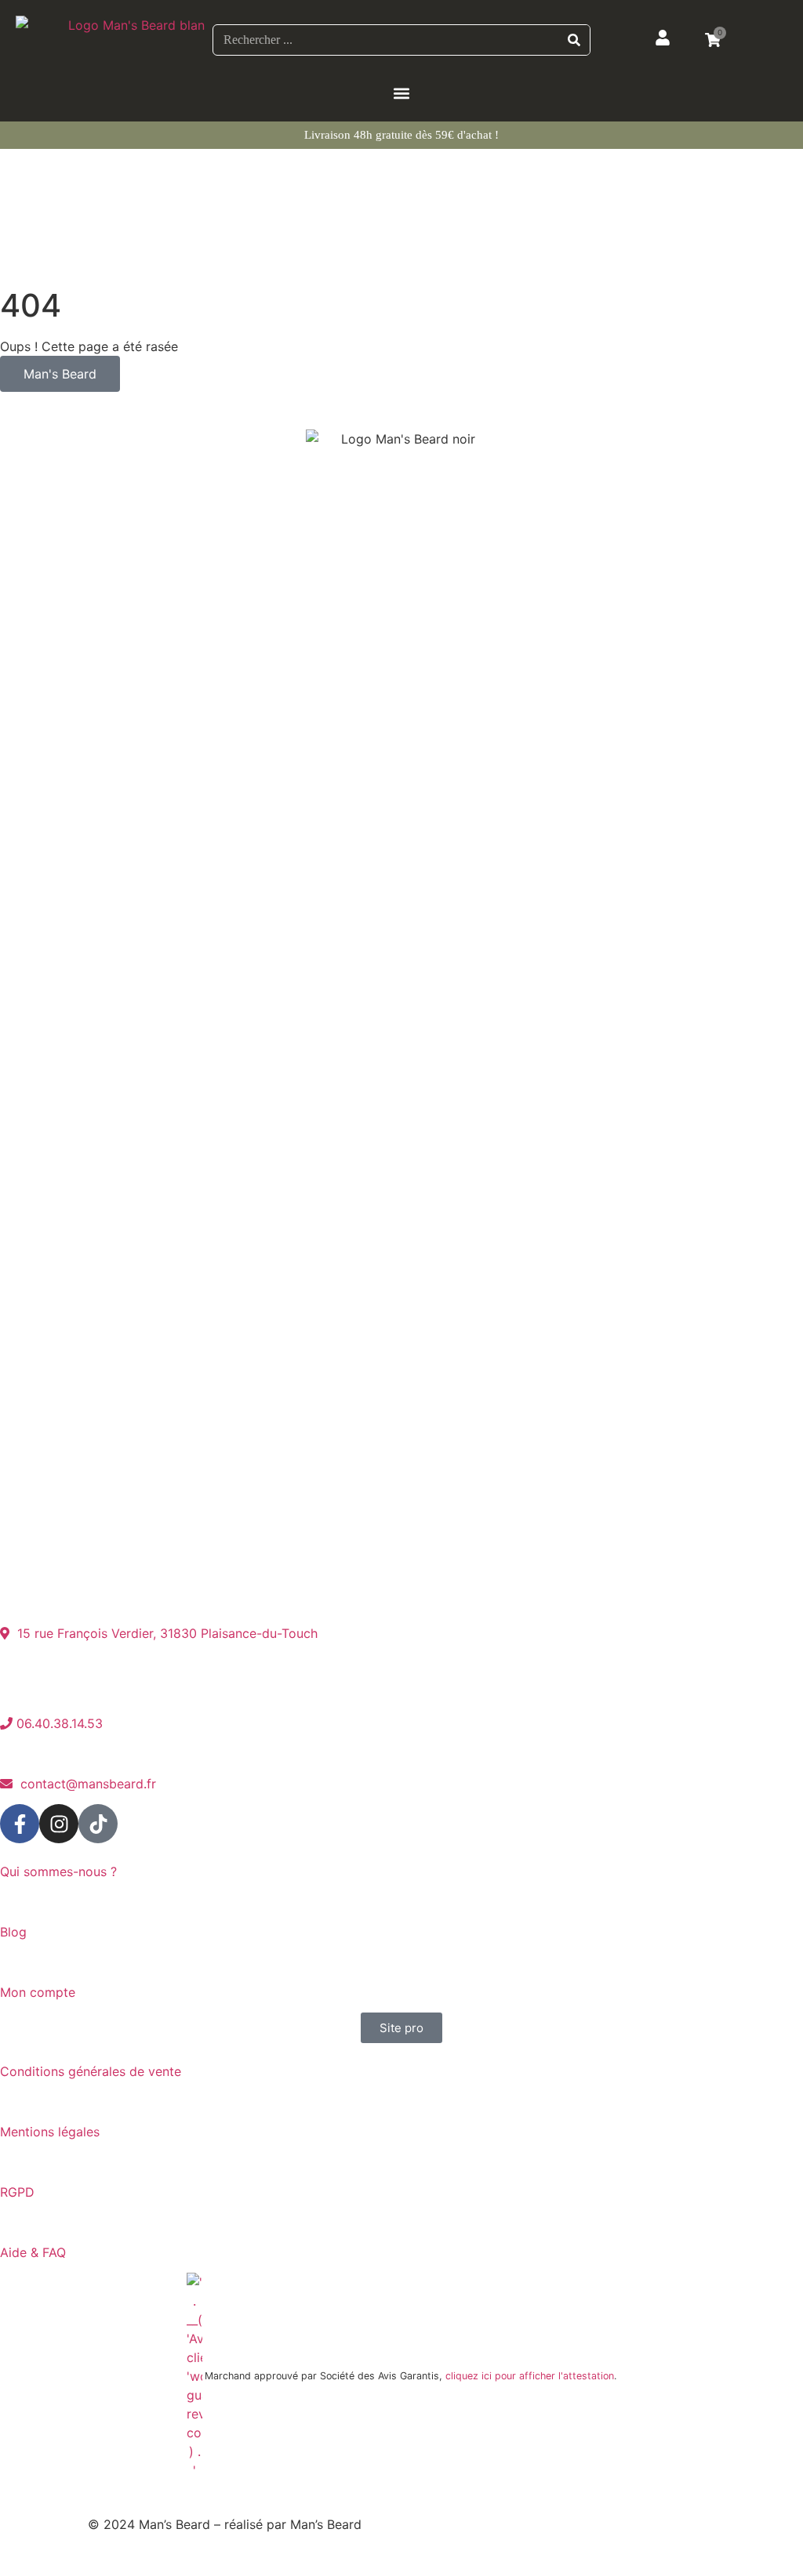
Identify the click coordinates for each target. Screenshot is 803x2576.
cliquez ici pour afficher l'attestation (530, 2376)
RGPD (17, 2192)
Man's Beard (60, 374)
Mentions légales (52, 2132)
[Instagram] (59, 1824)
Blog (13, 1932)
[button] (402, 93)
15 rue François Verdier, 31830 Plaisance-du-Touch (164, 1633)
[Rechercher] (574, 40)
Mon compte (40, 1992)
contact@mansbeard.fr (84, 1784)
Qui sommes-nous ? (58, 1871)
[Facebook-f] (20, 1824)
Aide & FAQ (33, 2252)
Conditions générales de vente (91, 2071)
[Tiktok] (98, 1824)
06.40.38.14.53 (58, 1723)
